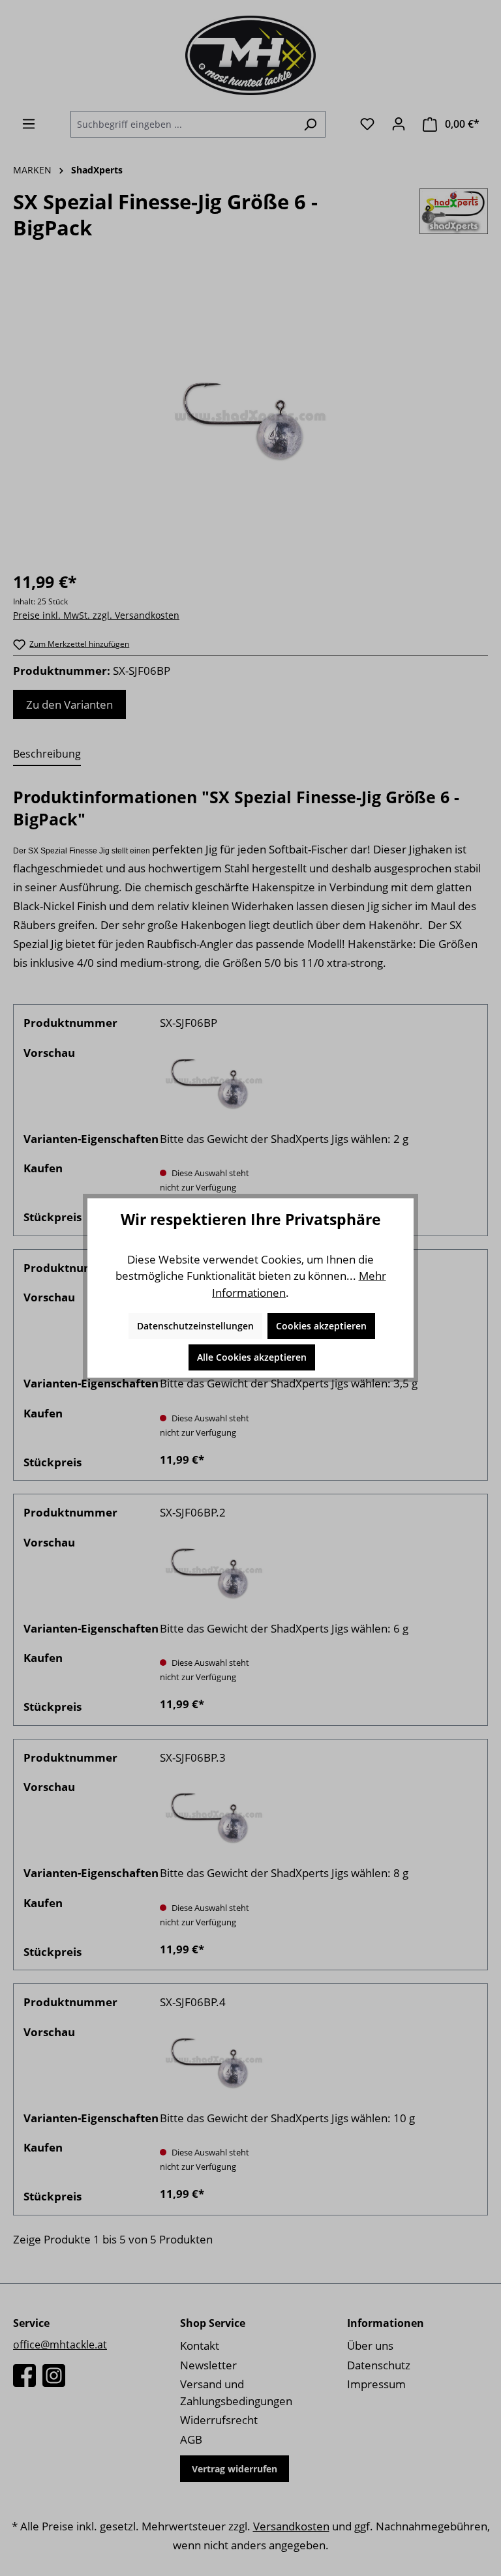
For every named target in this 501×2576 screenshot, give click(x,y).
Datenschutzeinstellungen (195, 1326)
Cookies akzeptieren (321, 1326)
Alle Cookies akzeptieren (252, 1357)
